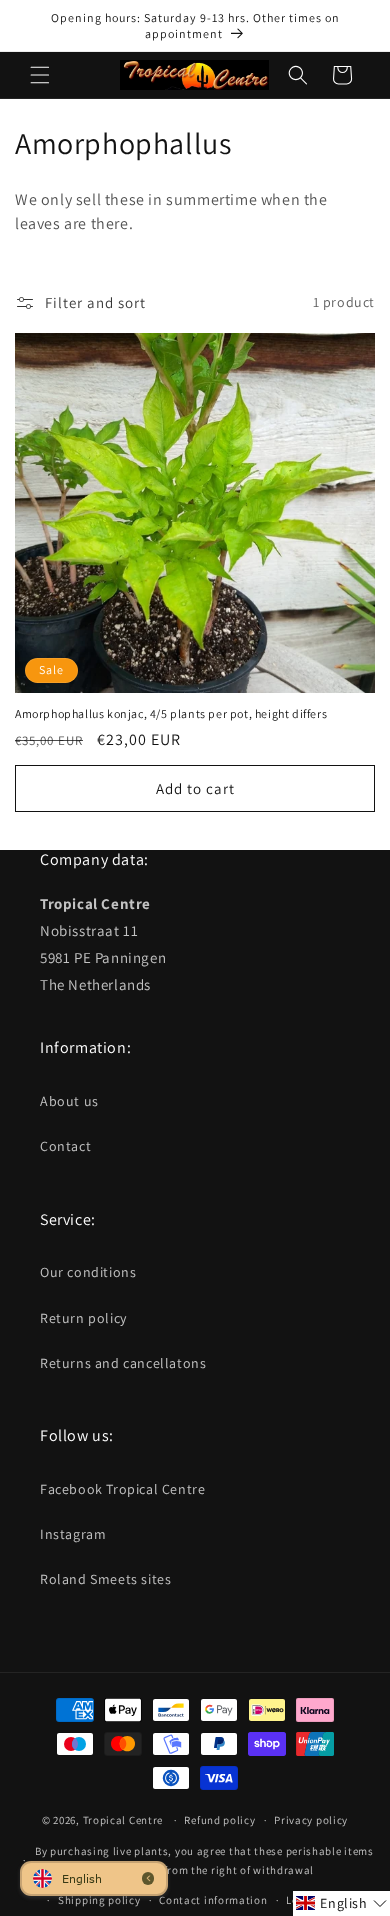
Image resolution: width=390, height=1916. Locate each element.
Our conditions (88, 1272)
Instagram (73, 1534)
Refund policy (219, 1820)
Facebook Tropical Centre (122, 1489)
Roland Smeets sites (105, 1579)
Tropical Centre (123, 1820)
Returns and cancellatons (123, 1363)
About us (69, 1101)
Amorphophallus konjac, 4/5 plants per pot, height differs (171, 713)
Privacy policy (311, 1820)
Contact (65, 1146)
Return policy (83, 1318)
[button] (40, 75)
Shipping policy (99, 1900)
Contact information (213, 1900)
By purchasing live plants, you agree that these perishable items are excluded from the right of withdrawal (204, 1860)
